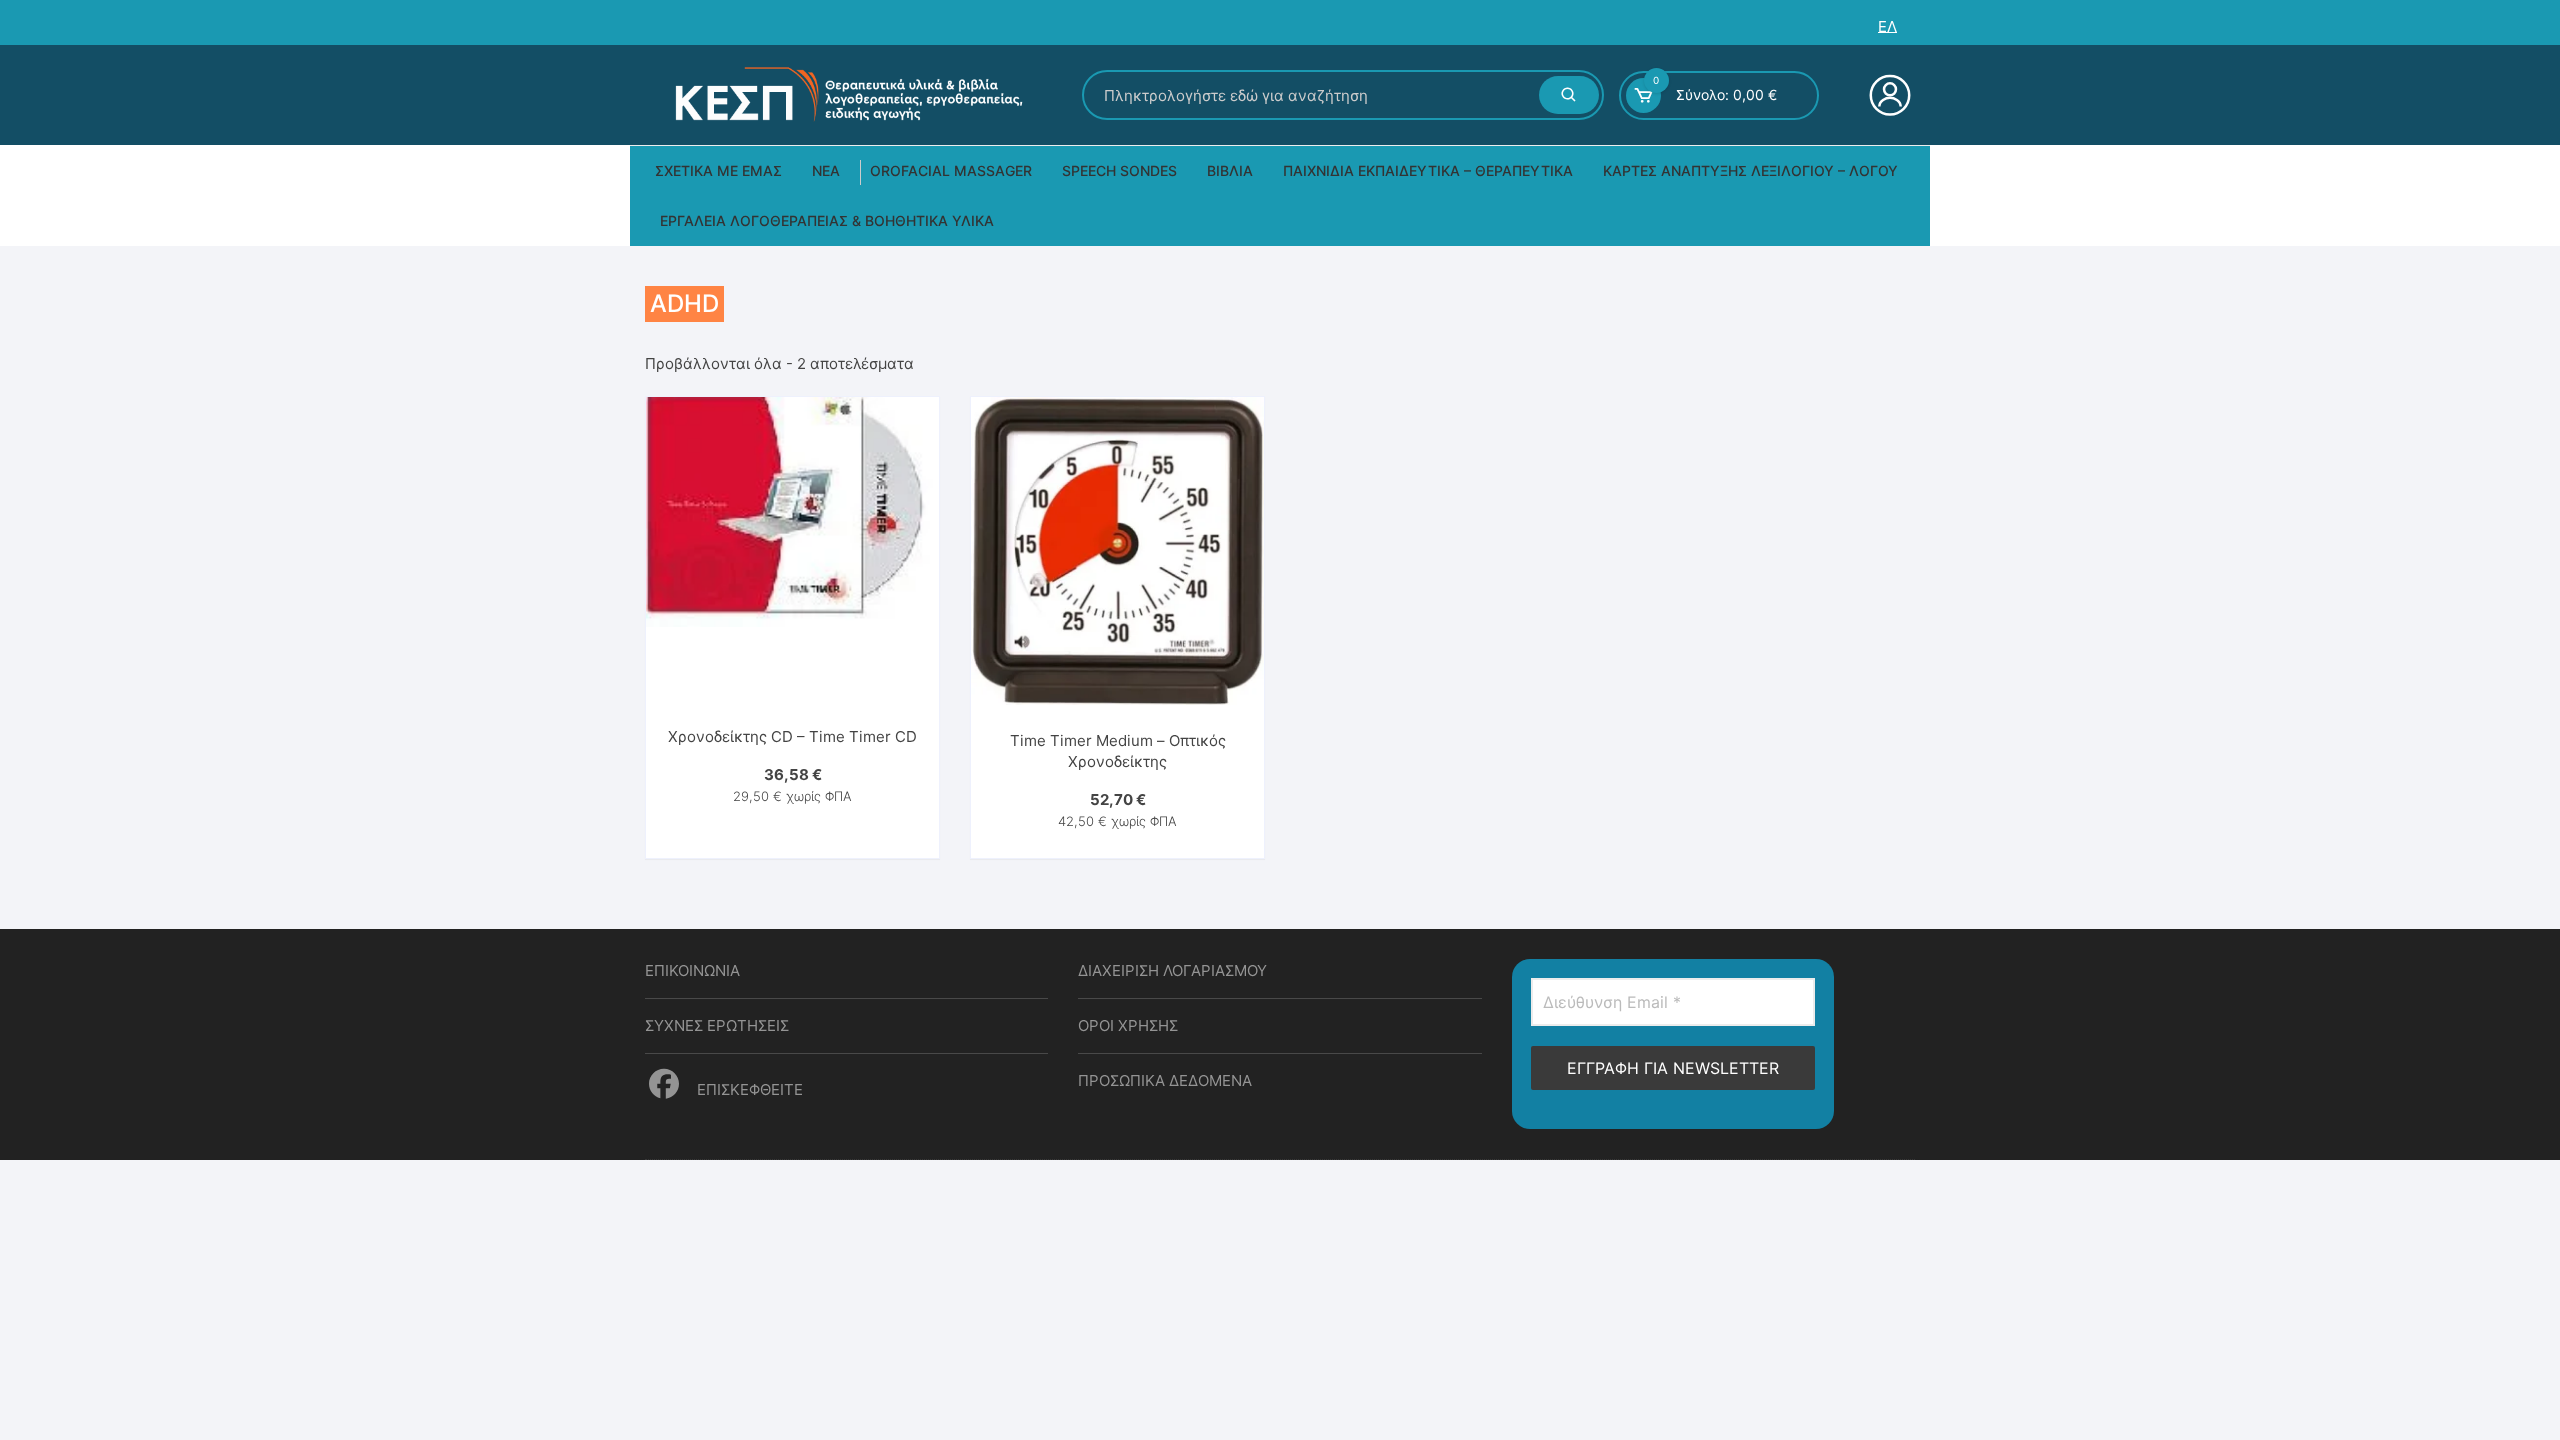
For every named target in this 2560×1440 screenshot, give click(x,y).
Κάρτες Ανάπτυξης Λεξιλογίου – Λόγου (1750, 170)
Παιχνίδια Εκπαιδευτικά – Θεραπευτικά (1428, 170)
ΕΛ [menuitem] (1887, 26)
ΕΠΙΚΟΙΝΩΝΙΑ (692, 970)
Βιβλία (1230, 170)
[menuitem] (1887, 26)
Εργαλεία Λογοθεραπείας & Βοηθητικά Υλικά (827, 220)
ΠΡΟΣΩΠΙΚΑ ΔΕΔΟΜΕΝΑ (1165, 1080)
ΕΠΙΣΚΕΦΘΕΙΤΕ (748, 1089)
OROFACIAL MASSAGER (951, 170)
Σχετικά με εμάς (718, 170)
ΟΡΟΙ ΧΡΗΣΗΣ (1128, 1025)
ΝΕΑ (826, 170)
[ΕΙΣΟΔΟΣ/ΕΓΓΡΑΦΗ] (1887, 95)
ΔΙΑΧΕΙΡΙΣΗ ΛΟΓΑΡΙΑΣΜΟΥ (1172, 970)
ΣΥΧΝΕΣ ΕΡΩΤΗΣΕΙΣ (717, 1025)
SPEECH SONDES (1119, 170)
